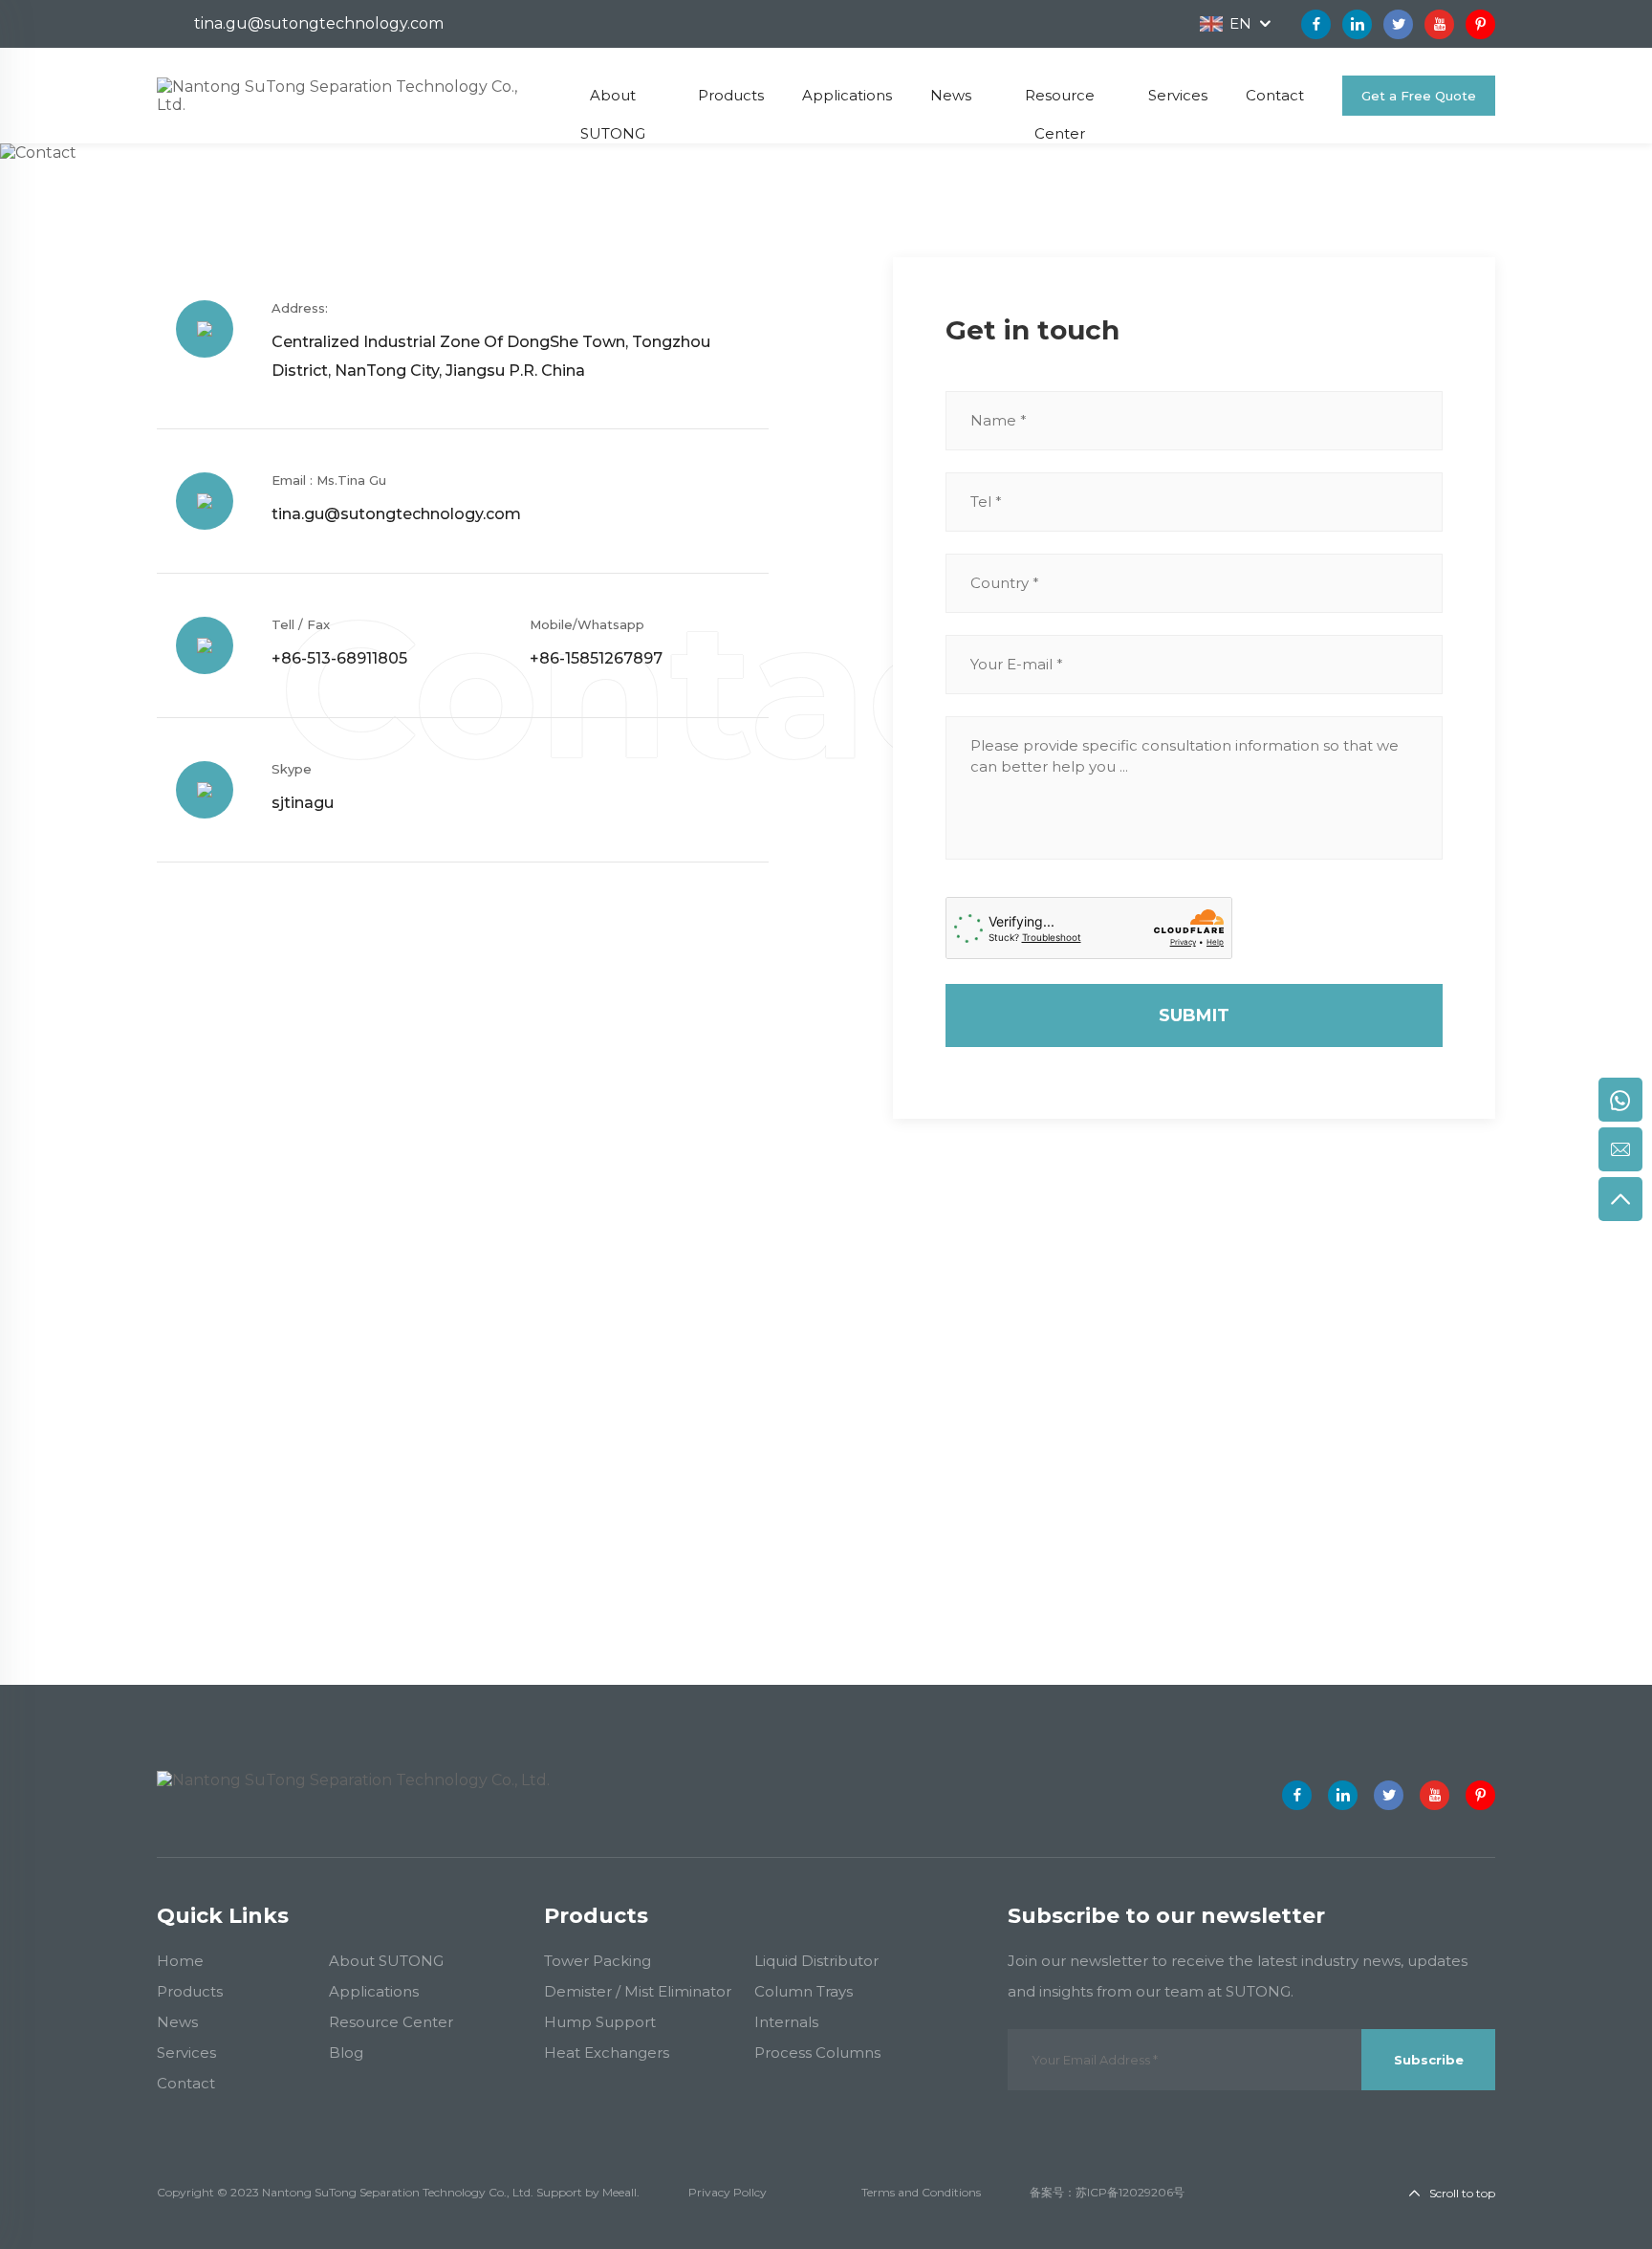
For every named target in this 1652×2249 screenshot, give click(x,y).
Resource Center (391, 2022)
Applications (374, 1991)
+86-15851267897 (596, 658)
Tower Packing (598, 1961)
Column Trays (804, 1991)
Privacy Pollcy (728, 2192)
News (177, 2022)
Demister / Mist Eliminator (638, 1991)
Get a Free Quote (1419, 96)
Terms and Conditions (921, 2192)
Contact (249, 182)
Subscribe (1429, 2060)
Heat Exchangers (607, 2052)
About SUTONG (386, 1961)
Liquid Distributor (816, 1961)
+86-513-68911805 (339, 658)
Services (186, 2052)
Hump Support (600, 2022)
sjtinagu (303, 803)
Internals (786, 2022)
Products (190, 1991)
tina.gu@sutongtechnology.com (319, 23)
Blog (346, 2052)
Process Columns (817, 2052)
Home (180, 182)
